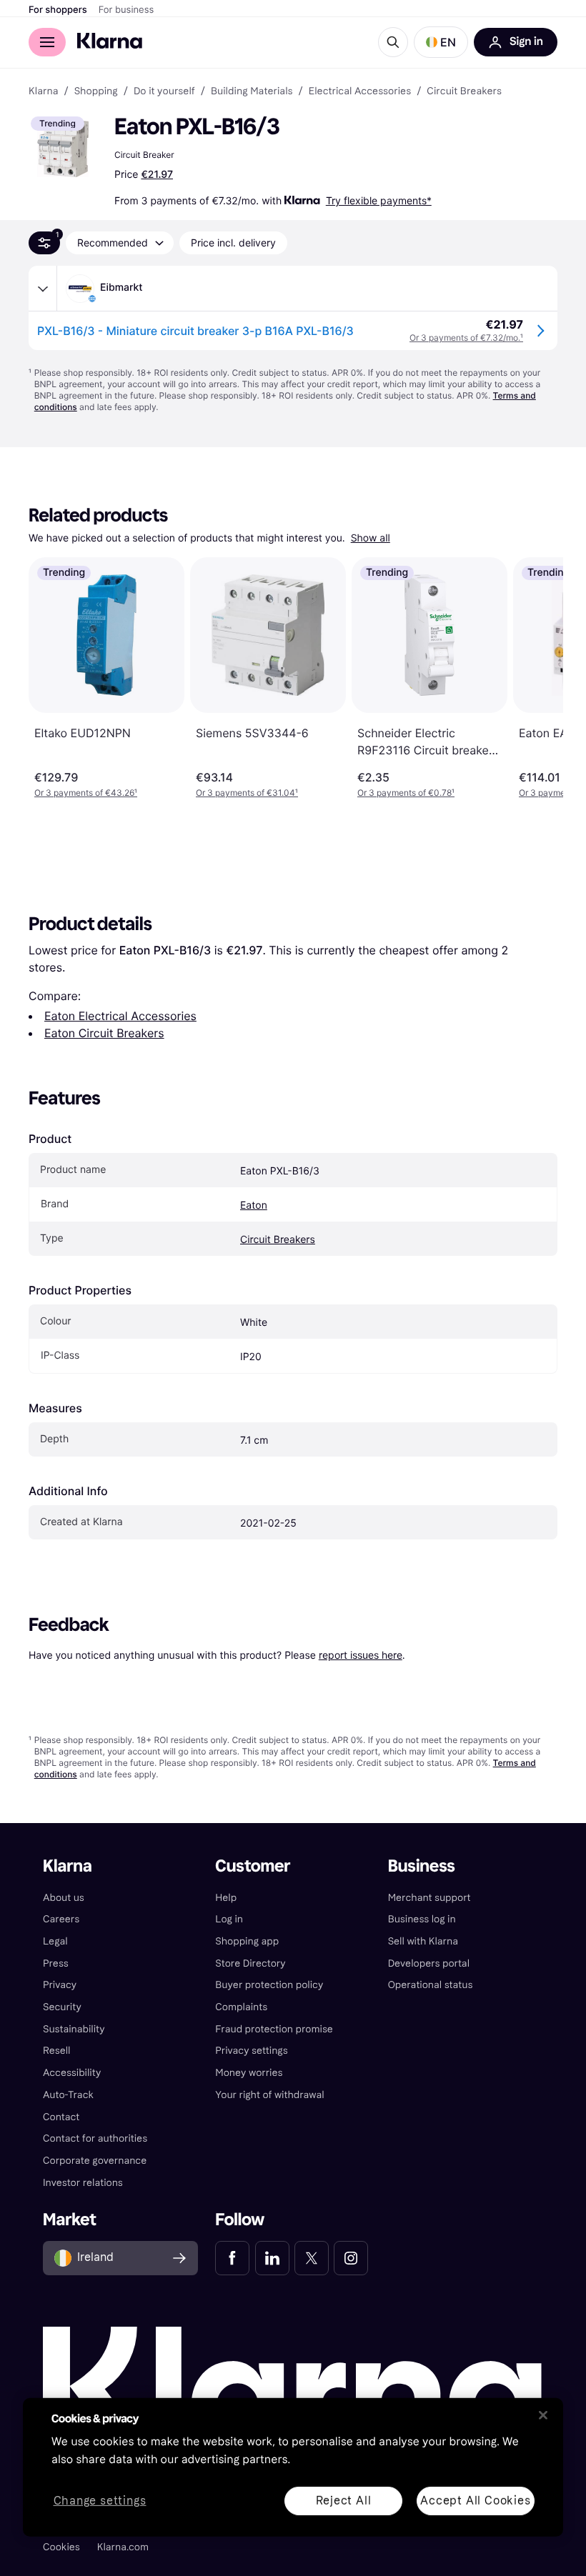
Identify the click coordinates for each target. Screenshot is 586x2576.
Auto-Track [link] (68, 2095)
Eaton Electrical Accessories (120, 1016)
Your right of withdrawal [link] (269, 2095)
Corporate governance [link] (95, 2161)
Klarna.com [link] (123, 2547)
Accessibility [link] (72, 2073)
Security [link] (62, 2007)
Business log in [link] (422, 1919)
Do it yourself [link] (164, 91)
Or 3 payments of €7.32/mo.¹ (466, 338)
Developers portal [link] (429, 1963)
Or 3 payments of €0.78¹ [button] (406, 793)
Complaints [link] (241, 2007)
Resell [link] (56, 2051)
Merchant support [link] (429, 1898)
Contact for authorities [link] (95, 2138)
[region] (293, 2467)
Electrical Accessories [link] (360, 91)
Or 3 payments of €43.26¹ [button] (86, 793)
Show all (371, 538)
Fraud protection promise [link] (274, 2029)
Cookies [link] (61, 2547)
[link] (232, 2258)
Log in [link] (229, 1919)
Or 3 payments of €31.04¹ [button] (247, 793)
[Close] (543, 2415)
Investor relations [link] (83, 2183)
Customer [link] (253, 1866)
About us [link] (64, 1898)
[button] (441, 42)
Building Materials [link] (252, 91)
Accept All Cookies (475, 2500)
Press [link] (56, 1963)
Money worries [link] (249, 2073)
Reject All (344, 2500)
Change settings (100, 2501)
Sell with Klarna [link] (423, 1941)
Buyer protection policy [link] (269, 1985)
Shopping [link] (96, 91)
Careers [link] (61, 1919)
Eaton (254, 1205)
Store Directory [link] (250, 1963)
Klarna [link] (43, 91)
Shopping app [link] (247, 1941)
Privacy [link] (60, 1985)
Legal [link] (55, 1941)
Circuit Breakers (278, 1240)
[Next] (537, 678)
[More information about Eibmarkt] (43, 289)
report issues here (361, 1655)
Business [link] (422, 1866)
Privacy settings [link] (251, 2051)
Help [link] (226, 1898)
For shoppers (58, 10)
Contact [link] (61, 2117)
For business (126, 10)
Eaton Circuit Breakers (104, 1033)
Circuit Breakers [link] (464, 91)
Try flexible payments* (379, 200)
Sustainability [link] (74, 2029)
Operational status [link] (431, 1985)
